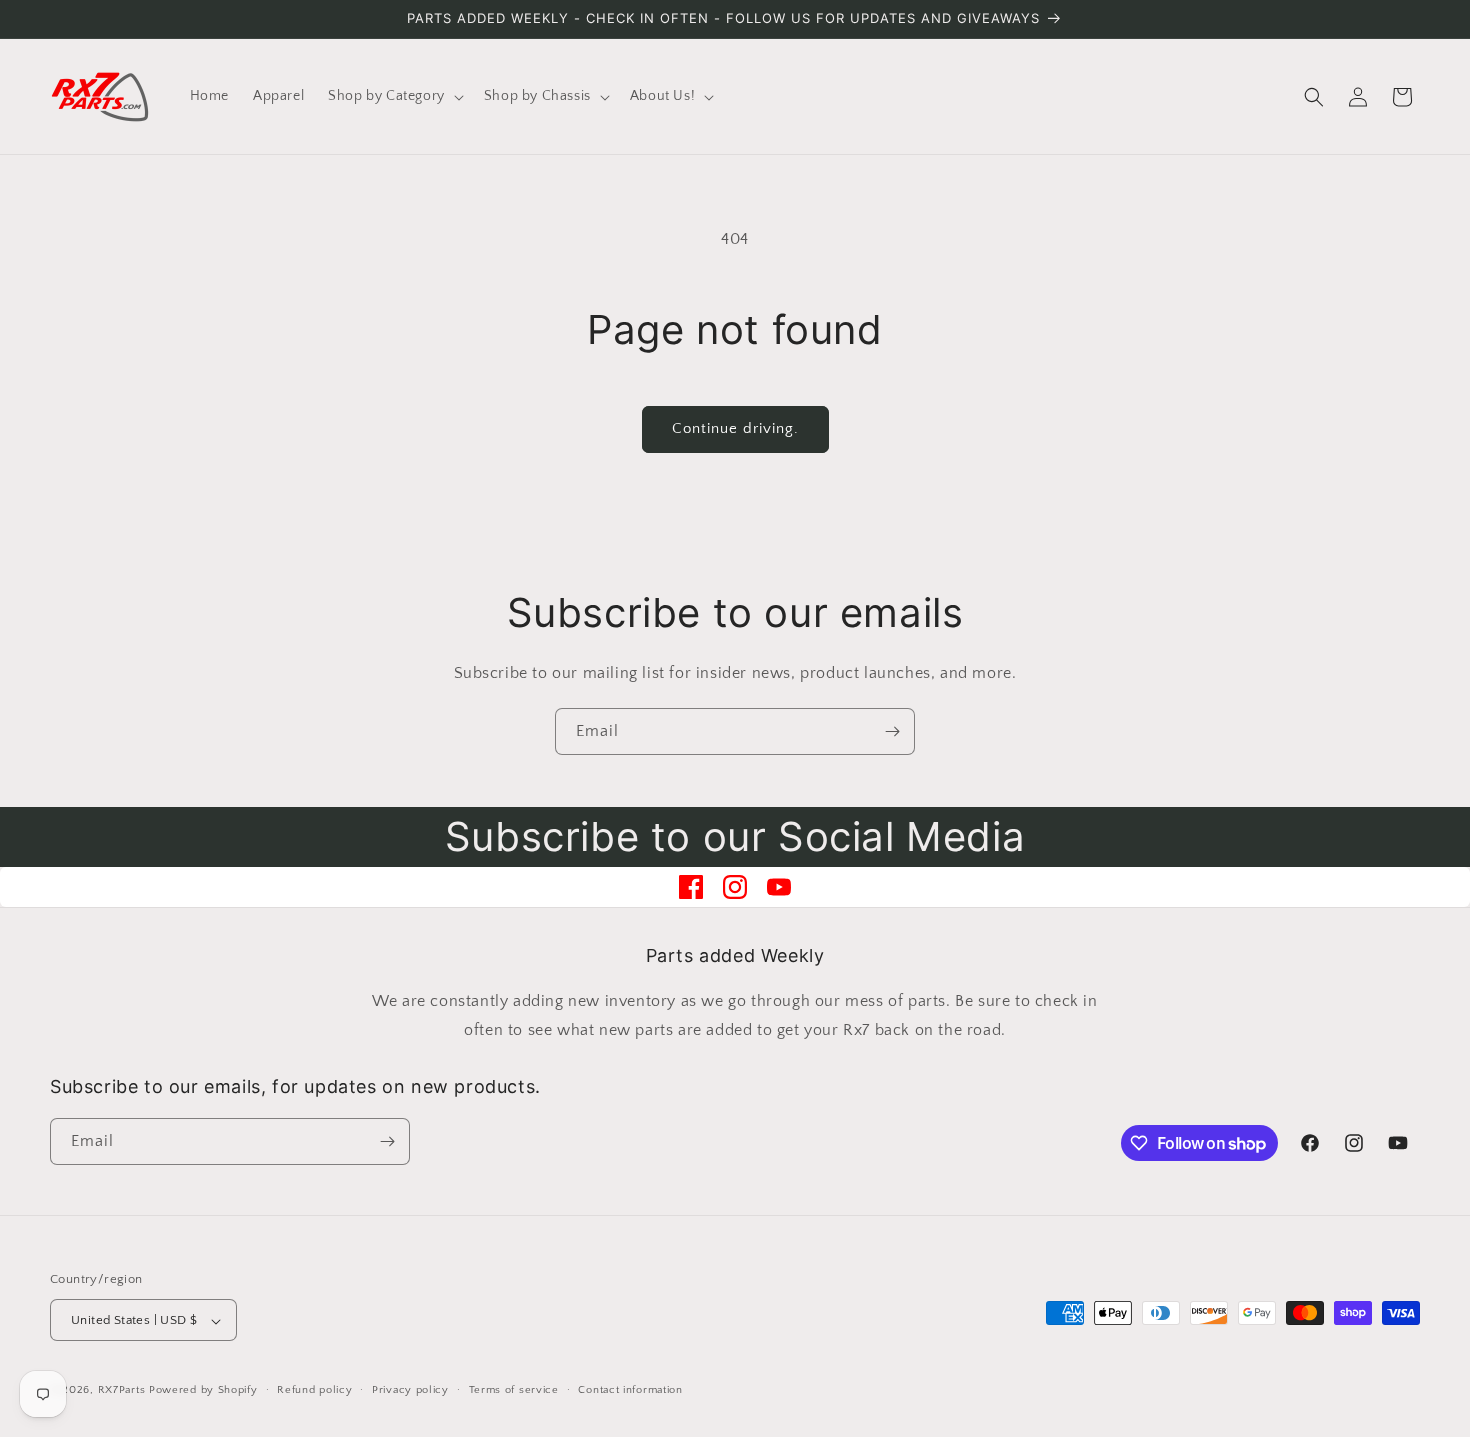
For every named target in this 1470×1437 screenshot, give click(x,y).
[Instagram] (735, 887)
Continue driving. (735, 428)
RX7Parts (122, 1391)
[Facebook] (691, 887)
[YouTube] (779, 887)
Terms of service (514, 1390)
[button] (394, 96)
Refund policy (314, 1390)
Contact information (630, 1390)
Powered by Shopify (203, 1391)
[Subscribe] (892, 731)
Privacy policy (410, 1390)
